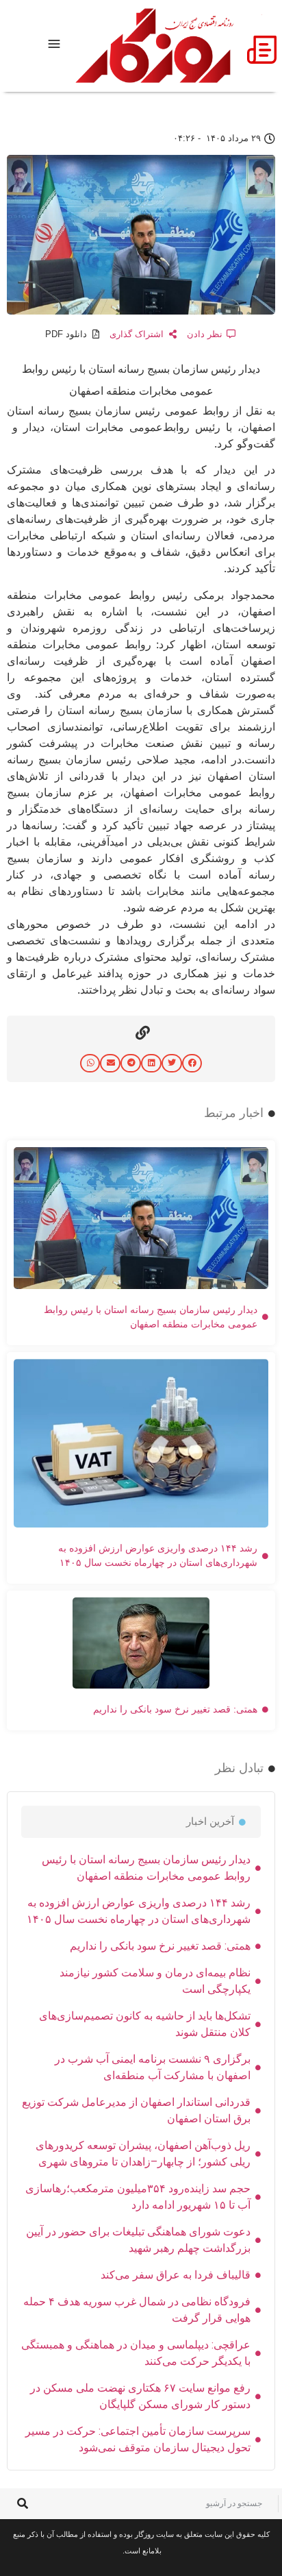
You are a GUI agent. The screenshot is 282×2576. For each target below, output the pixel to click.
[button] (192, 1063)
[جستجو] (22, 2504)
